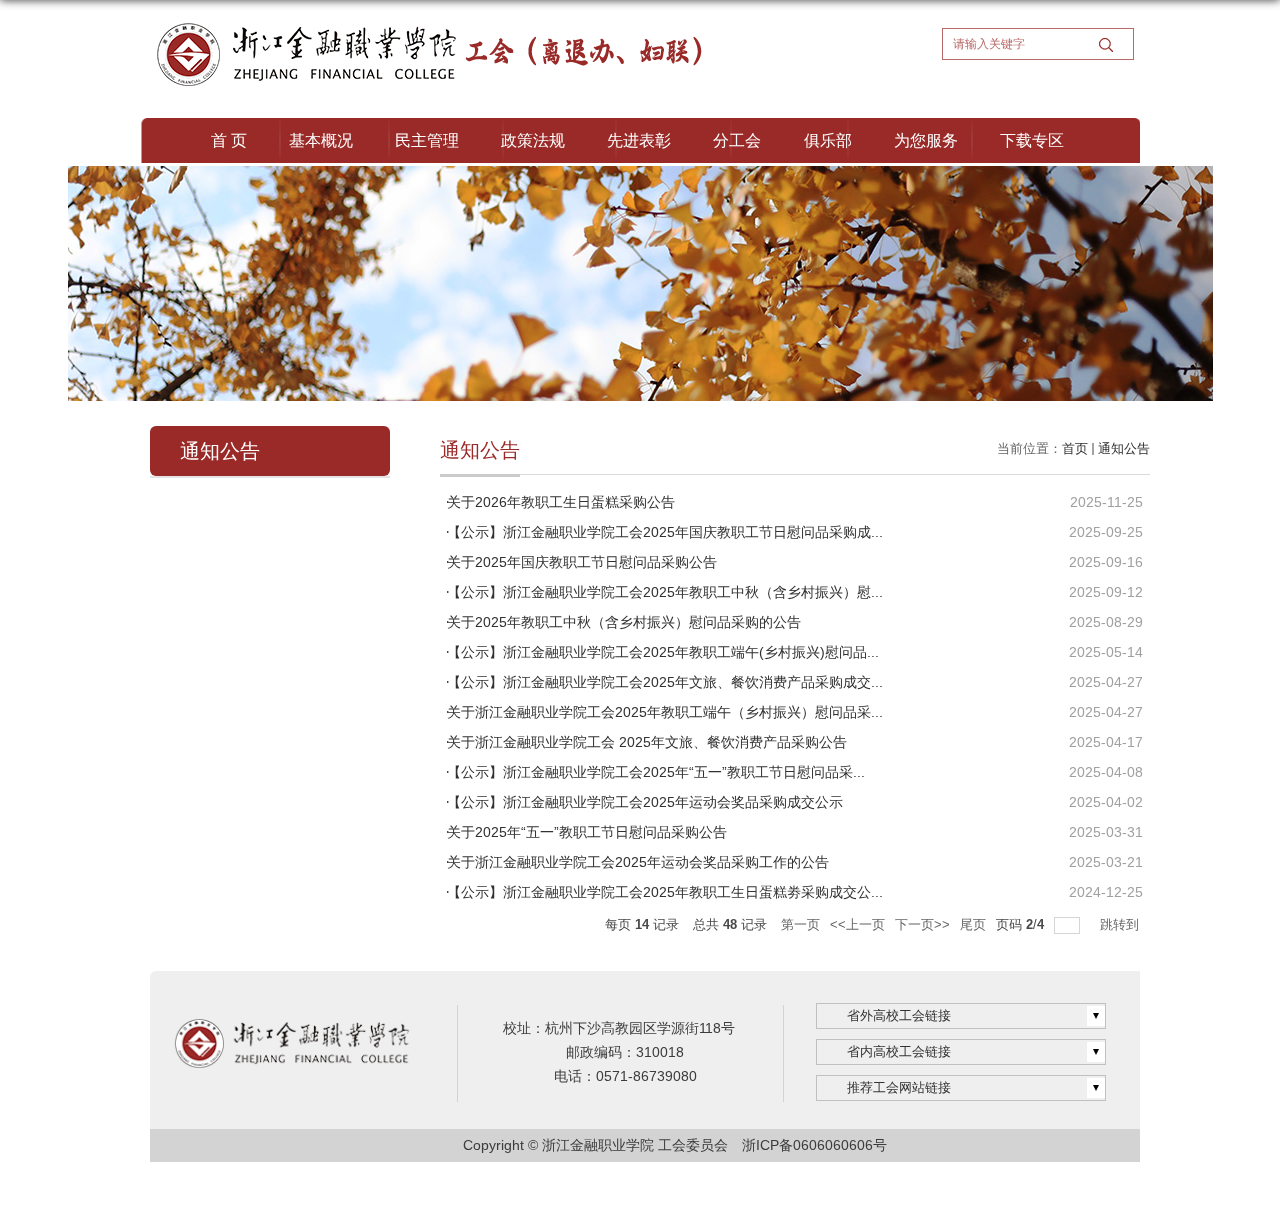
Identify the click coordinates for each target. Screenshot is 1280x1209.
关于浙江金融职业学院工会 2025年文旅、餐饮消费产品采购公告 (647, 742)
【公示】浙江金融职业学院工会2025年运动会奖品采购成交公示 (645, 802)
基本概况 (321, 140)
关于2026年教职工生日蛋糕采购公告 (561, 502)
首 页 (229, 140)
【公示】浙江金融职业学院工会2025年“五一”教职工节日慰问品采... (656, 772)
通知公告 (1124, 448)
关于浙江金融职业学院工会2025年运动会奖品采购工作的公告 (638, 862)
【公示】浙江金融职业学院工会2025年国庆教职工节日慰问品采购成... (665, 532)
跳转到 (1121, 924)
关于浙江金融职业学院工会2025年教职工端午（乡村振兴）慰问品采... (665, 712)
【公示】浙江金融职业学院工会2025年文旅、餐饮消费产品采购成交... (665, 682)
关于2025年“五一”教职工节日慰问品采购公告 (587, 832)
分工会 (737, 140)
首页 (1075, 448)
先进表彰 (639, 140)
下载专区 (1032, 140)
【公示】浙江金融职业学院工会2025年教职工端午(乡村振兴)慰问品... (663, 652)
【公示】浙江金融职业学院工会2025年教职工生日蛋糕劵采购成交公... (665, 892)
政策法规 (533, 140)
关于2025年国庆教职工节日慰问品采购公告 (582, 562)
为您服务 (926, 140)
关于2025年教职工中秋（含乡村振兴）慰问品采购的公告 (624, 622)
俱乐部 (828, 140)
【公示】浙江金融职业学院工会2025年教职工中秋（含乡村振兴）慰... (665, 592)
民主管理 (427, 140)
